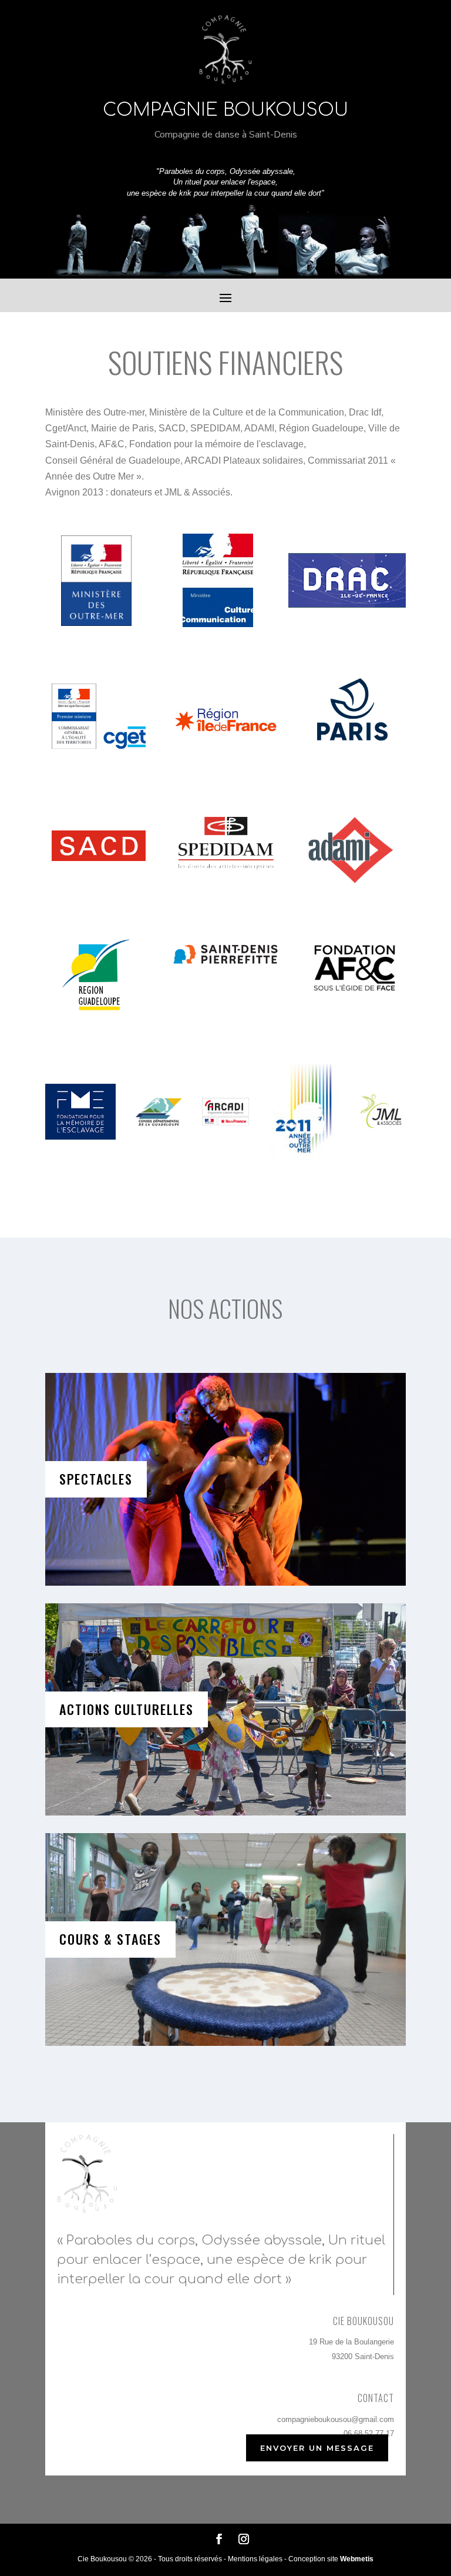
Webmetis (357, 2559)
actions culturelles (127, 1709)
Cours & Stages (110, 1939)
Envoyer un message (317, 2448)
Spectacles (96, 1479)
